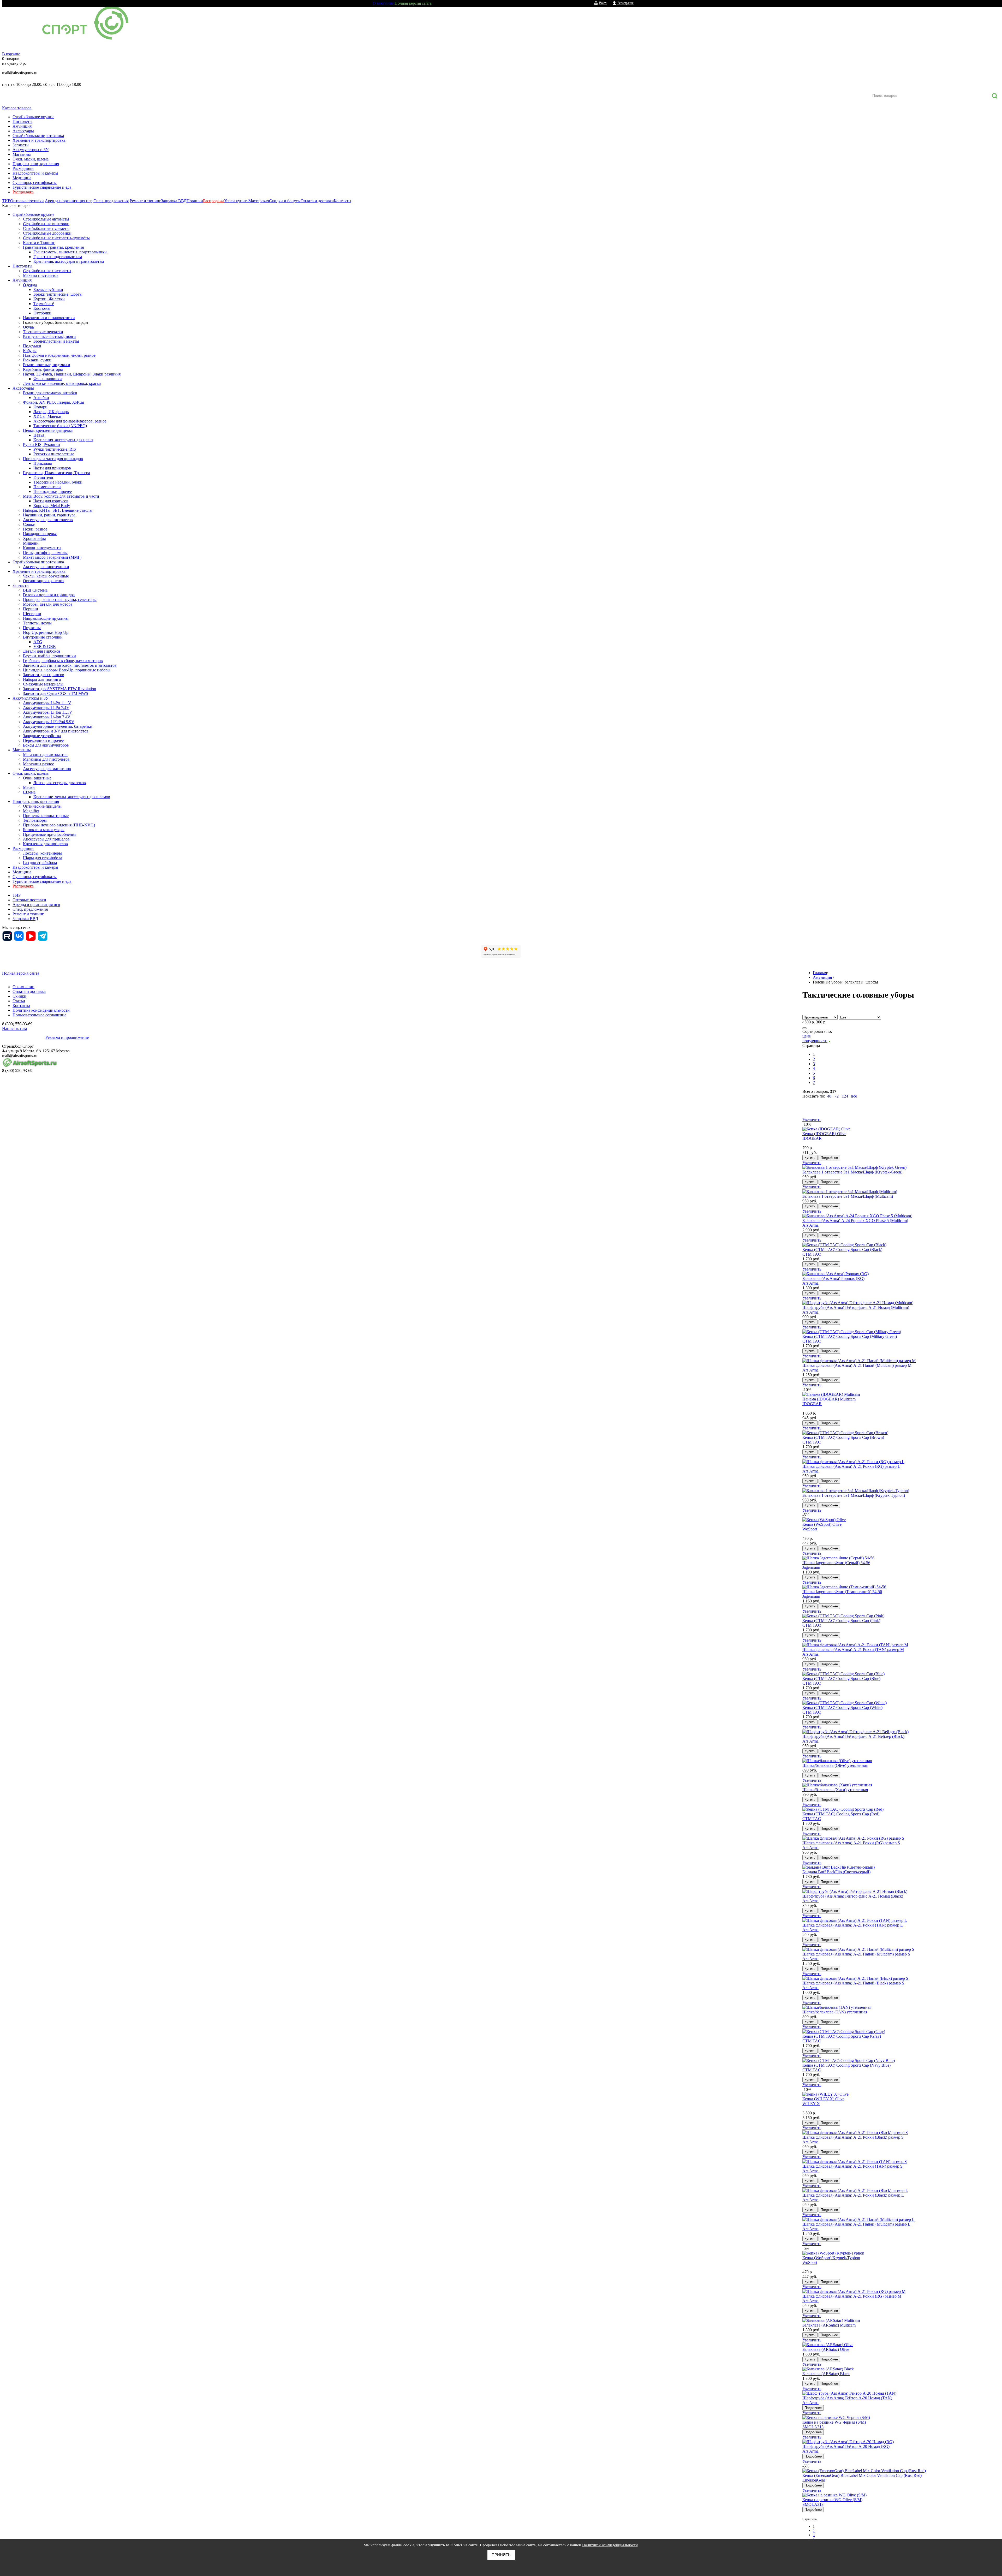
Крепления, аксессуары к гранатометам (69, 261)
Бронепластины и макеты (56, 341)
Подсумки (32, 346)
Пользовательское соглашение (39, 1015)
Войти (603, 3)
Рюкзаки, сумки (37, 360)
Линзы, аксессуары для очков (60, 783)
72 (837, 1096)
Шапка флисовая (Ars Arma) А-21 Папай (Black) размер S (853, 1983)
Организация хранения (44, 581)
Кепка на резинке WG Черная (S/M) (834, 2422)
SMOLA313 (813, 2427)
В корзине (11, 54)
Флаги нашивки (48, 379)
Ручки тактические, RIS (55, 449)
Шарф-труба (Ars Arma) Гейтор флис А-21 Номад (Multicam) (856, 1307)
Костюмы (42, 308)
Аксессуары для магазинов (47, 769)
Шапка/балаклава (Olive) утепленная (835, 1765)
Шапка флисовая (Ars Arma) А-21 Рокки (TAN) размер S (852, 2166)
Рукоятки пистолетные (54, 454)
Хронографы (34, 538)
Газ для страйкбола (40, 863)
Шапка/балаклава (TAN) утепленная (835, 2012)
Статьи (19, 1001)
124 (845, 1096)
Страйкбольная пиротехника (38, 136)
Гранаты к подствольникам (58, 257)
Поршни (31, 609)
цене (807, 1036)
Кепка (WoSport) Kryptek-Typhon (831, 2258)
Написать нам (14, 1028)
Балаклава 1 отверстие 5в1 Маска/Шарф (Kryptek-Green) (852, 1172)
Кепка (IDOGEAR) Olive (824, 1134)
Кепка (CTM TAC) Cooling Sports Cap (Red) (841, 1814)
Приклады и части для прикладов (53, 459)
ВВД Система (35, 590)
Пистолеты (22, 121)
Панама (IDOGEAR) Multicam (829, 1399)
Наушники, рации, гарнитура (49, 515)
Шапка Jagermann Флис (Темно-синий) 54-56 (842, 1592)
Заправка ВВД (174, 201)
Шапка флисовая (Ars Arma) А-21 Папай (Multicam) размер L (856, 2224)
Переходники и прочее (43, 740)
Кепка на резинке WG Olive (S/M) (832, 2500)
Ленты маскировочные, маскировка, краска (62, 383)
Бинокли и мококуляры (44, 830)
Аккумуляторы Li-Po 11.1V (47, 703)
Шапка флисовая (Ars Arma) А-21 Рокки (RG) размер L (851, 1466)
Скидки (19, 996)
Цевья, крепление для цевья (48, 430)
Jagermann (811, 1567)
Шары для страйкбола (43, 858)
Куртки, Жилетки (49, 299)
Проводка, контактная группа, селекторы (60, 600)
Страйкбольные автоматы (46, 219)
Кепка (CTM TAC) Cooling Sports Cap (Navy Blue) (846, 2065)
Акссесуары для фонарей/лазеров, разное (70, 421)
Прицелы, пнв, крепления (36, 164)
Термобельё (44, 304)
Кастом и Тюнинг (39, 243)
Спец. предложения (111, 201)
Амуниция (22, 126)
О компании (384, 3)
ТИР (6, 201)
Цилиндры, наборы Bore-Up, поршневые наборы (67, 670)
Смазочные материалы (43, 684)
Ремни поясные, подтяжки (47, 365)
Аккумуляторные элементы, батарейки (58, 726)
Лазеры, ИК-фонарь (51, 412)
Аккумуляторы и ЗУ (31, 150)
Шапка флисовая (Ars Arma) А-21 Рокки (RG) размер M (852, 2296)
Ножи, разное (35, 529)
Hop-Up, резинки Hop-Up (46, 632)
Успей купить (236, 201)
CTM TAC (812, 1254)
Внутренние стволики (43, 637)
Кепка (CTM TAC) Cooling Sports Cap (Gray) (842, 2036)
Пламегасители (47, 487)
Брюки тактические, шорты (58, 294)
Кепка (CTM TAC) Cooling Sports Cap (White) (842, 1707)
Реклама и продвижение (67, 1037)
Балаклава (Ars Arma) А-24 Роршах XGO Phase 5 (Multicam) (855, 1221)
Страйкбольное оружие (33, 117)
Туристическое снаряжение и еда (42, 187)
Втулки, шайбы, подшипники (49, 656)
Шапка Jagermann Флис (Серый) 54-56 (836, 1563)
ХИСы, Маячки (47, 416)
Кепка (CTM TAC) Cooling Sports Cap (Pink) (841, 1621)
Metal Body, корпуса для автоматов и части (61, 496)
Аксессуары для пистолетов (48, 520)
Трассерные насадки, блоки (58, 482)
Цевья (39, 435)
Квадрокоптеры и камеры (35, 173)
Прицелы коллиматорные (46, 816)
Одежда (30, 285)
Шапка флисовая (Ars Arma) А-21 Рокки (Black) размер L (853, 2195)
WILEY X (811, 2104)
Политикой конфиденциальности (610, 2545)
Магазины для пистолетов (46, 759)
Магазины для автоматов (45, 755)
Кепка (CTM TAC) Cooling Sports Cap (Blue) (841, 1678)
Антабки (41, 398)
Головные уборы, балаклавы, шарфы (56, 322)
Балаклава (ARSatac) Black (826, 2374)
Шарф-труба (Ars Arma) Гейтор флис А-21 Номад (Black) (853, 1896)
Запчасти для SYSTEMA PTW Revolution (59, 689)
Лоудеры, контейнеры (42, 853)
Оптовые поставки (27, 201)
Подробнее (829, 1158)
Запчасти (21, 145)
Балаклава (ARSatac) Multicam (829, 2325)
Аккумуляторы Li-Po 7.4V (46, 708)
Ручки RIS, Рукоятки (41, 445)
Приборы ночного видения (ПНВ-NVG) (59, 825)
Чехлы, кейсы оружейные (46, 576)
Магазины (22, 154)
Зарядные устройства (42, 736)
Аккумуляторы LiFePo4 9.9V (49, 722)
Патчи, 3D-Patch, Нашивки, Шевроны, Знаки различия (72, 374)
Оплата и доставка (317, 201)
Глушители (43, 477)
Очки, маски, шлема (31, 159)
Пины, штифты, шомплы (45, 553)
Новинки (195, 201)
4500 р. (809, 1022)
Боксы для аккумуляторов (46, 745)
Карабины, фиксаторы (43, 369)
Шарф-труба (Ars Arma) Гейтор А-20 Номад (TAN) (847, 2398)
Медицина (22, 178)
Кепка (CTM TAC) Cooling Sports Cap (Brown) (843, 1437)
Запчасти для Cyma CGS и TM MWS (56, 693)
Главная (820, 973)
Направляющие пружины (46, 618)
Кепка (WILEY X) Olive (823, 2099)
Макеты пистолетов (41, 275)
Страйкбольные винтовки (46, 224)
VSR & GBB (45, 646)
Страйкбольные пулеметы (46, 228)
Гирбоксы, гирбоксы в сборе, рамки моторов (63, 661)
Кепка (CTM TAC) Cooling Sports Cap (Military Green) (850, 1336)
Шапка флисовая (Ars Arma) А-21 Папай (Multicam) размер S (856, 1954)
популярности (815, 1041)
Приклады (43, 463)
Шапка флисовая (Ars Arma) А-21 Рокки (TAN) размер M (853, 1650)
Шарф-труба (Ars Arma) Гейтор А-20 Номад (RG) (846, 2446)
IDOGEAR (812, 1138)
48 (829, 1096)
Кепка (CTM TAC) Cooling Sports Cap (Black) (842, 1250)
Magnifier (31, 811)
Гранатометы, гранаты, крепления (53, 247)
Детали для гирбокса (41, 651)
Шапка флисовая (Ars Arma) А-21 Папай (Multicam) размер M (857, 1365)
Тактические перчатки (43, 332)
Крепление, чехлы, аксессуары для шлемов (72, 797)
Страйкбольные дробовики (47, 233)
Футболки (42, 313)
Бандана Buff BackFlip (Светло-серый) (836, 1872)
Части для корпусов (51, 501)
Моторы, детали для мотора (48, 604)
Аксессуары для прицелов (46, 839)
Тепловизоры (35, 820)
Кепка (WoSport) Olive (822, 1524)
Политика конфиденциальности (41, 1010)
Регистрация (625, 3)
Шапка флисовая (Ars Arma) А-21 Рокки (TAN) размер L (853, 1925)
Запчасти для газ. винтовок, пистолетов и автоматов (70, 665)
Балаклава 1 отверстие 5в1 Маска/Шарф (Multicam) (848, 1196)
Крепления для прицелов (45, 844)
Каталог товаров (17, 108)
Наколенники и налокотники (49, 318)
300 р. (821, 1022)
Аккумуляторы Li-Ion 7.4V (47, 717)
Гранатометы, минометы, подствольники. (71, 252)
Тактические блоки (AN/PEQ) (60, 426)
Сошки (29, 524)
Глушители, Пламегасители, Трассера (56, 473)
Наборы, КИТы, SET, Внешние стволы (58, 510)
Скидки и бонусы (285, 201)
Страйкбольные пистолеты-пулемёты (56, 238)
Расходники (23, 168)
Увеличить (812, 1120)
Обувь (28, 327)
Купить (810, 1158)
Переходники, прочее (53, 491)
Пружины (32, 628)
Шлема (29, 792)
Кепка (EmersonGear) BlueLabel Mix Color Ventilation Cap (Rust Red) (862, 2475)
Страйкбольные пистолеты (47, 271)
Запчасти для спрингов (44, 675)
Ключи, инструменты (42, 548)
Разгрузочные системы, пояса (49, 336)
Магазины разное (38, 764)
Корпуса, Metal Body (52, 506)
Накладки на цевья (40, 534)
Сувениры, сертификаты (35, 183)
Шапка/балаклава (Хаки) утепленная (835, 1790)
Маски (29, 787)
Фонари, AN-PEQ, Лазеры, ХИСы (53, 402)
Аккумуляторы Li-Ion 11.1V (48, 712)
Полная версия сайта (413, 3)
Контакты (342, 201)
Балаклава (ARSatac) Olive (826, 2349)
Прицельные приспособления (50, 834)
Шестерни (32, 614)
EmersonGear (814, 2480)
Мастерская (259, 201)
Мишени (31, 543)
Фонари (40, 407)
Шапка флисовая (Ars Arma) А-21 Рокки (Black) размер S (853, 2137)
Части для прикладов (52, 468)
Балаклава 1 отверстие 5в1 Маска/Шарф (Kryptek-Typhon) (854, 1495)
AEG (38, 642)
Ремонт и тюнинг (145, 201)
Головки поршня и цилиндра (49, 595)
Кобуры (30, 351)
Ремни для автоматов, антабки (50, 393)
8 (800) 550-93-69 (29, 79)
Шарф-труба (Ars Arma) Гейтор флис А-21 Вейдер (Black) (853, 1736)
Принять (501, 2555)
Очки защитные (37, 778)
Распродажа (23, 192)
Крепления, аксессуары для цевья (63, 440)
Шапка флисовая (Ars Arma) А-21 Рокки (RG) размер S (851, 1843)
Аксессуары (23, 131)
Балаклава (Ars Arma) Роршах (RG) (833, 1278)
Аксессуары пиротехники (46, 567)
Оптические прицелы (42, 806)
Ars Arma (810, 1225)
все (854, 1096)
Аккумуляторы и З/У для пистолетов (56, 731)
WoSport (810, 1529)
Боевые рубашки (48, 290)
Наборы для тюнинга (42, 679)
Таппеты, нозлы (37, 623)
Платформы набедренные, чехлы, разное (59, 355)
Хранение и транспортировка (39, 140)
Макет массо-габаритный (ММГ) (52, 557)
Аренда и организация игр (69, 201)
